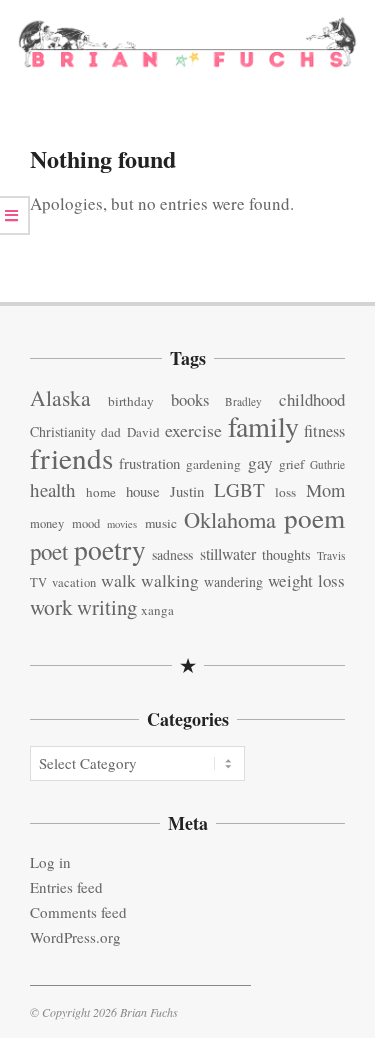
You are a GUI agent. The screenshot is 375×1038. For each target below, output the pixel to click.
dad (111, 432)
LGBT (239, 489)
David (143, 432)
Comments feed (78, 912)
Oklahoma (230, 519)
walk (118, 580)
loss (285, 492)
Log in (50, 862)
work (51, 607)
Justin (187, 491)
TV (38, 582)
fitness (324, 431)
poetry (110, 549)
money (47, 523)
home (101, 492)
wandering (233, 581)
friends (71, 457)
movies (122, 524)
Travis (331, 555)
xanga (157, 610)
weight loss (306, 580)
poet (49, 551)
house (143, 491)
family (263, 426)
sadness (172, 554)
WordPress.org (75, 937)
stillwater (228, 553)
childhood (312, 399)
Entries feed (66, 887)
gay (260, 462)
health (53, 489)
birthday (131, 401)
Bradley (243, 401)
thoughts (286, 554)
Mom (325, 490)
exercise (193, 430)
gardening (213, 464)
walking (170, 580)
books (190, 399)
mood (86, 523)
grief (291, 464)
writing (107, 607)
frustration (149, 463)
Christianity (63, 431)
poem (314, 517)
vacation (74, 582)
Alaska (60, 397)
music (161, 523)
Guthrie (327, 464)
